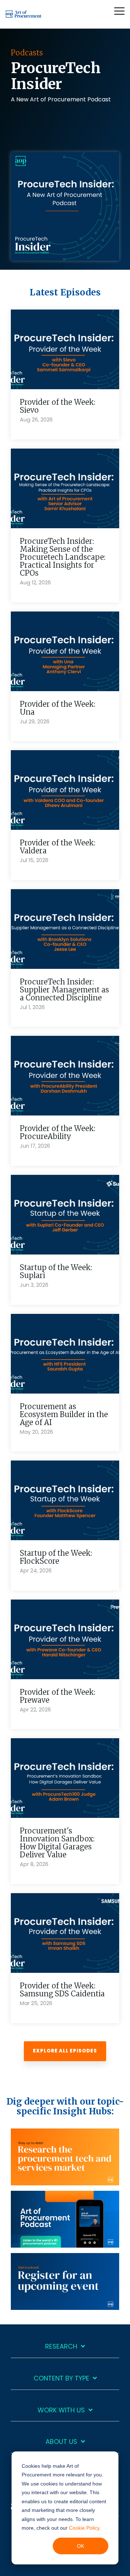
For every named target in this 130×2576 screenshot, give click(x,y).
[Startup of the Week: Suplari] (65, 1215)
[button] (119, 10)
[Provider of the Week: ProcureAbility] (65, 1076)
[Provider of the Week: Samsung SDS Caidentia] (65, 1933)
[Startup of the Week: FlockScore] (65, 1500)
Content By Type (61, 2379)
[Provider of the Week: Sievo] (65, 349)
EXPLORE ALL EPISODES (65, 2051)
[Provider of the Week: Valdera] (65, 790)
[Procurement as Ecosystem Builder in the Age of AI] (65, 1354)
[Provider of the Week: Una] (65, 651)
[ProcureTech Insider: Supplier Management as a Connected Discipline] (65, 929)
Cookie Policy (84, 2528)
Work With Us (61, 2410)
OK (81, 2546)
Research (61, 2347)
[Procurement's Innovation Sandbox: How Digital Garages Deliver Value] (65, 1778)
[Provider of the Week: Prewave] (65, 1639)
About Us (61, 2442)
